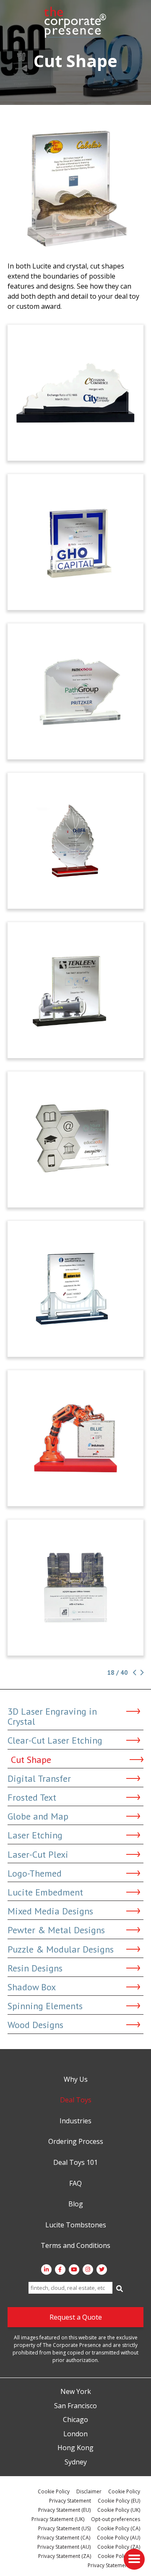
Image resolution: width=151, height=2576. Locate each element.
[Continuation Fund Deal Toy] (75, 542)
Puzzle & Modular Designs (61, 1949)
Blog (76, 2204)
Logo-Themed (35, 1873)
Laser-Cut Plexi (38, 1854)
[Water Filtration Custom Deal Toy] (75, 990)
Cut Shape (31, 1760)
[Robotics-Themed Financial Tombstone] (75, 1438)
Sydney (76, 2462)
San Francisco (75, 2406)
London (75, 2434)
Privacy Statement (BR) (114, 2565)
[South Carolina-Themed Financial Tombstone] (75, 691)
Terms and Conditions (75, 2246)
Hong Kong (75, 2448)
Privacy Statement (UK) (58, 2519)
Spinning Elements (45, 2006)
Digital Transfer (39, 1778)
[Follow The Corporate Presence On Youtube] (74, 2270)
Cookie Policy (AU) (118, 2538)
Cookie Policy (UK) (119, 2510)
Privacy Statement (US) (64, 2528)
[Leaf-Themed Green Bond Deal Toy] (75, 841)
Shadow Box (32, 1987)
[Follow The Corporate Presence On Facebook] (60, 2270)
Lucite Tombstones (76, 2225)
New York (76, 2392)
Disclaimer (89, 2491)
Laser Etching (35, 1835)
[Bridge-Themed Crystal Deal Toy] (75, 1289)
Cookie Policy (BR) (119, 2556)
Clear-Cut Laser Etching (55, 1740)
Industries (75, 2121)
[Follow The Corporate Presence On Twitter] (102, 2270)
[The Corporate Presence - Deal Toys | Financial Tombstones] (75, 22)
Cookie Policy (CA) (119, 2528)
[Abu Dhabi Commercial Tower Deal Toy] (75, 1588)
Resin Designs (35, 1968)
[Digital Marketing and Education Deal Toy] (75, 1139)
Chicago (75, 2420)
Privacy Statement (70, 2501)
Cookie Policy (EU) (119, 2501)
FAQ (75, 2184)
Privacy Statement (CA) (64, 2538)
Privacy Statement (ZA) (65, 2556)
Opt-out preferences (116, 2519)
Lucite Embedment (45, 1892)
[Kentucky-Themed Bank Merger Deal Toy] (75, 393)
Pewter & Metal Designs (56, 1930)
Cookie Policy (54, 2491)
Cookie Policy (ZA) (119, 2547)
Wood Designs (35, 2025)
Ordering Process (76, 2142)
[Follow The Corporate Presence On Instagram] (88, 2270)
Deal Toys (76, 2100)
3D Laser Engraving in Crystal (52, 1716)
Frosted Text (32, 1797)
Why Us (76, 2080)
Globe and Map (38, 1816)
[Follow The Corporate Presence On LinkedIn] (46, 2270)
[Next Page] (141, 1673)
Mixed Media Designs (50, 1911)
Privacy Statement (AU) (64, 2547)
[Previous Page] (134, 1673)
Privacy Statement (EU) (64, 2510)
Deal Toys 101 (75, 2163)
